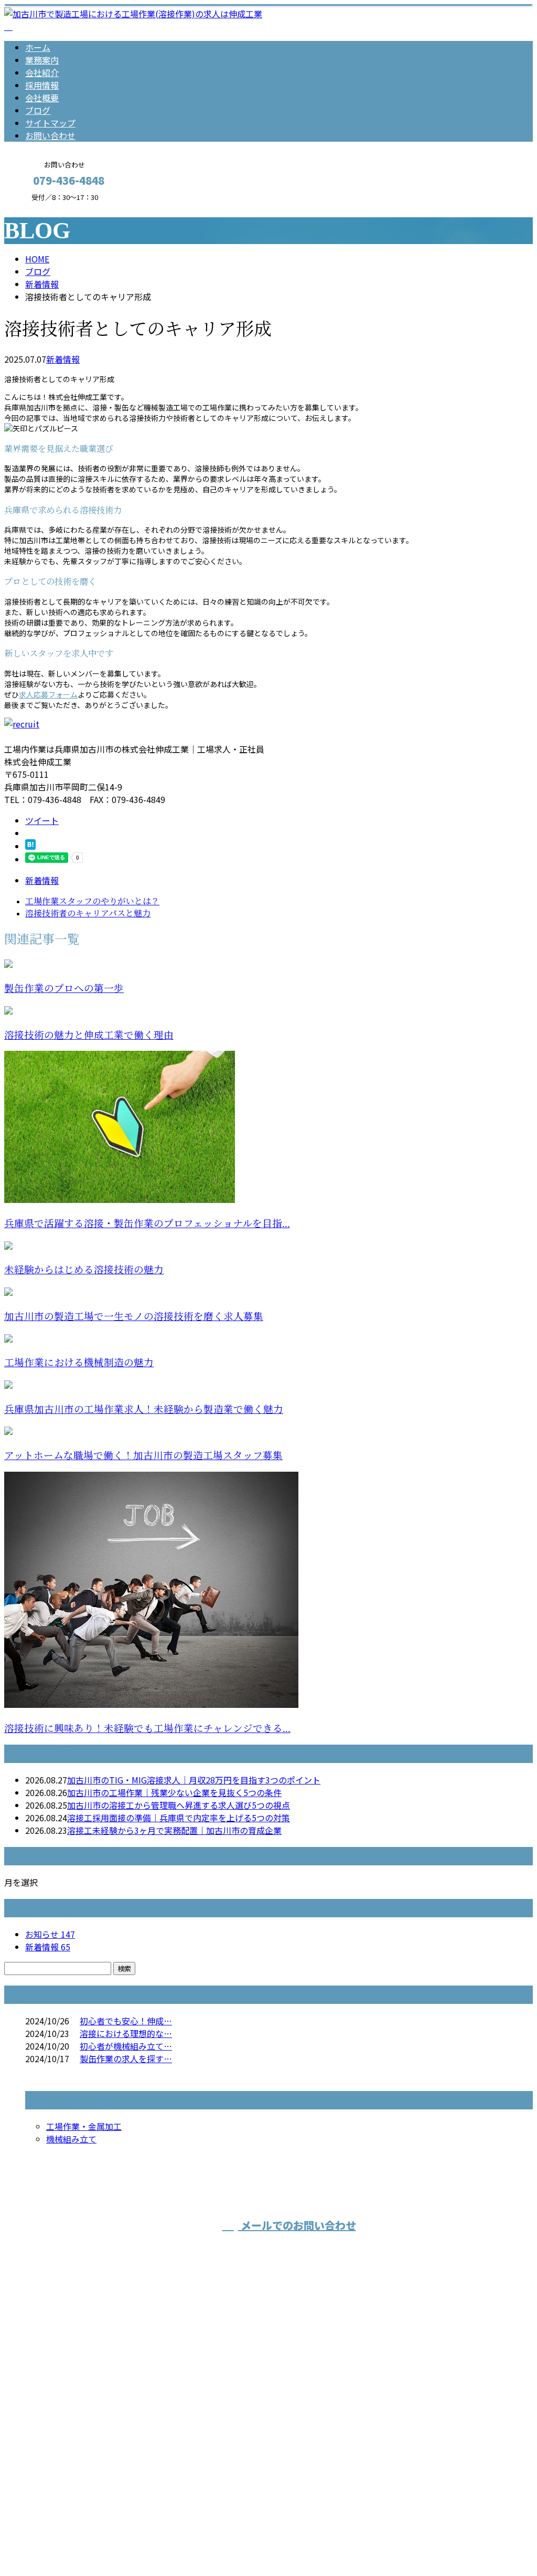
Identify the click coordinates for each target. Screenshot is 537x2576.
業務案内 (42, 60)
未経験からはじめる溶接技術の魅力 (84, 1270)
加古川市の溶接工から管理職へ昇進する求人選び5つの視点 (179, 1805)
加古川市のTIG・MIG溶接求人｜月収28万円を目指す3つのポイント (194, 1780)
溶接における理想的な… (126, 2033)
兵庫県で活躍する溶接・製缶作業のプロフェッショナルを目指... (147, 1224)
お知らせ (50, 1934)
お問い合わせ (50, 135)
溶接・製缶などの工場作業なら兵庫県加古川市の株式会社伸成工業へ (199, 2420)
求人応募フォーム (48, 694)
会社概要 (42, 98)
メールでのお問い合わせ (297, 2225)
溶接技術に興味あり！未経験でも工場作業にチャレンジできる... (147, 1729)
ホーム (38, 47)
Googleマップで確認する (55, 2478)
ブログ (38, 110)
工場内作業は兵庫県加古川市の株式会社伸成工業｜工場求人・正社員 (134, 2540)
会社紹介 (42, 72)
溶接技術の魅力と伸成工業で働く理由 (89, 1035)
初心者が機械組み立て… (126, 2046)
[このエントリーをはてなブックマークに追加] (30, 846)
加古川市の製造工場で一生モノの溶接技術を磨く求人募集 (134, 1317)
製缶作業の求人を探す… (126, 2058)
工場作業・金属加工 (84, 2126)
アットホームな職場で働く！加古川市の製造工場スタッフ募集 (143, 1456)
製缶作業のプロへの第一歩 (64, 989)
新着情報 (63, 359)
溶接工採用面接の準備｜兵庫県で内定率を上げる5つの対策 (179, 1818)
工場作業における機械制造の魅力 (79, 1363)
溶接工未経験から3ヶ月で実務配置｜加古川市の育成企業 (174, 1830)
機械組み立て (71, 2139)
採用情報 (42, 85)
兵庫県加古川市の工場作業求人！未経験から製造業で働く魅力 (144, 1410)
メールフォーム (41, 208)
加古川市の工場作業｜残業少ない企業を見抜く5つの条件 (174, 1792)
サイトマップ (50, 123)
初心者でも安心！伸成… (126, 2021)
